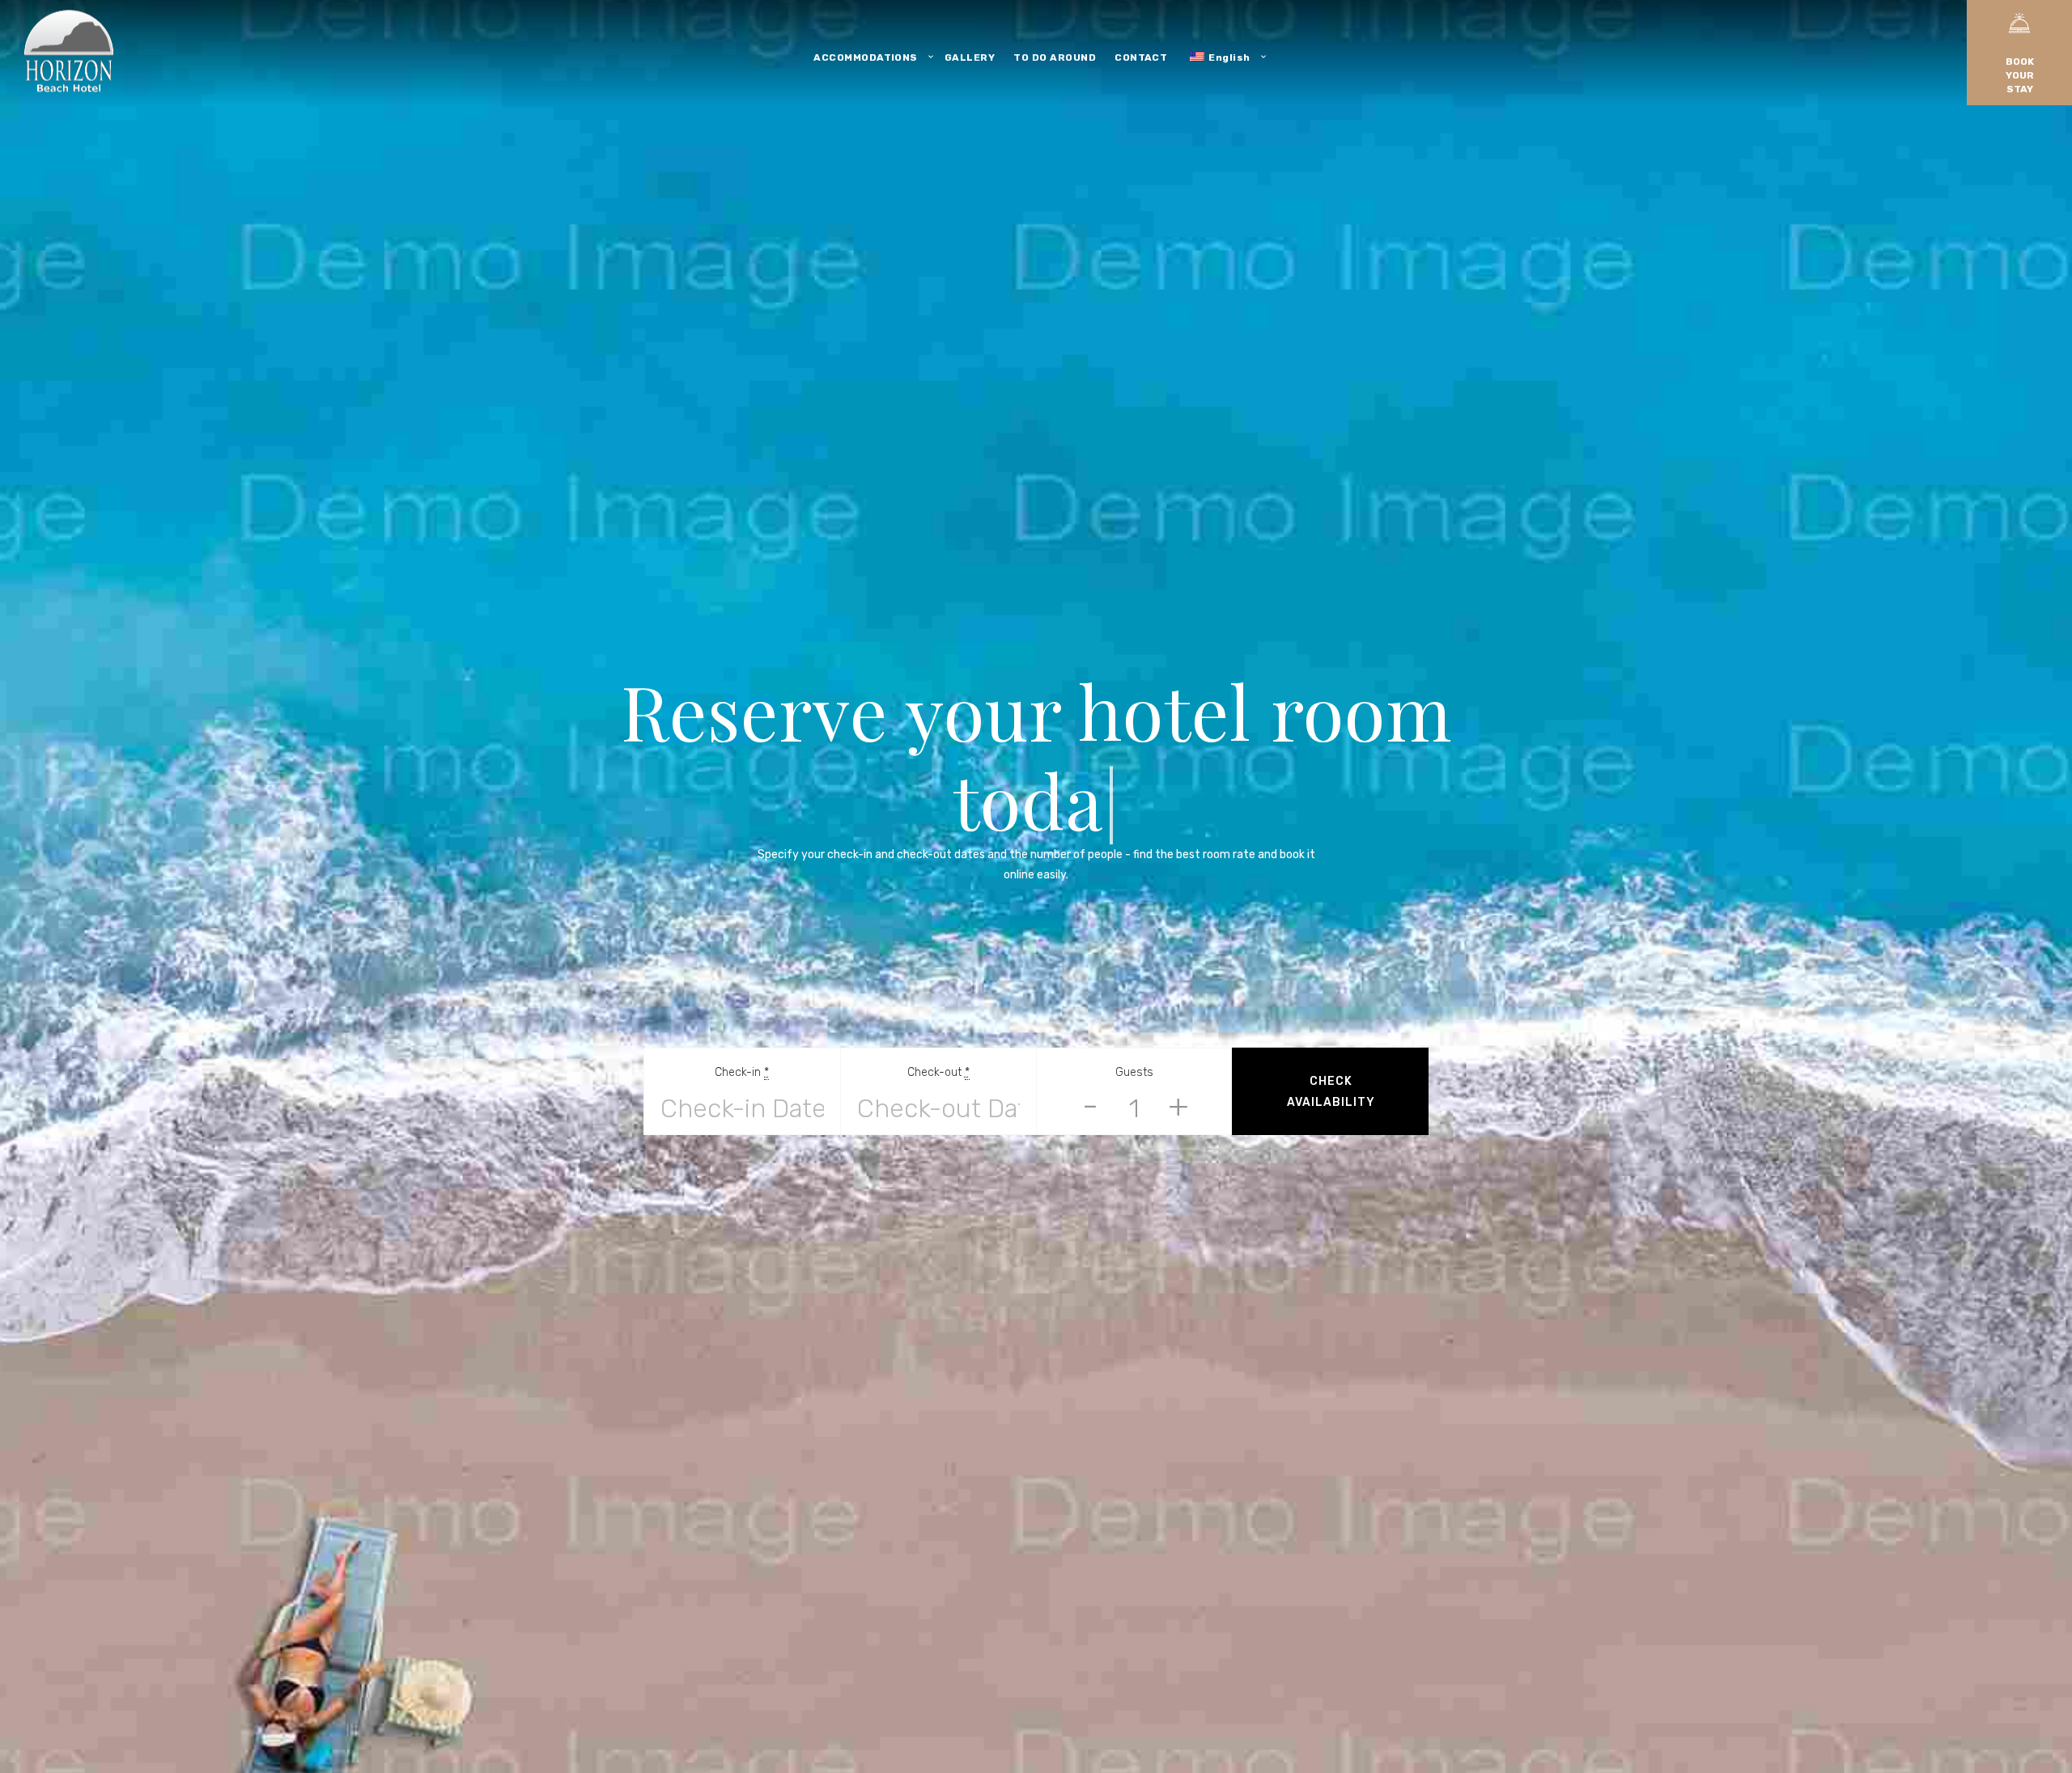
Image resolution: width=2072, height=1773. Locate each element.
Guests (1134, 1028)
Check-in (742, 1028)
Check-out (938, 1028)
